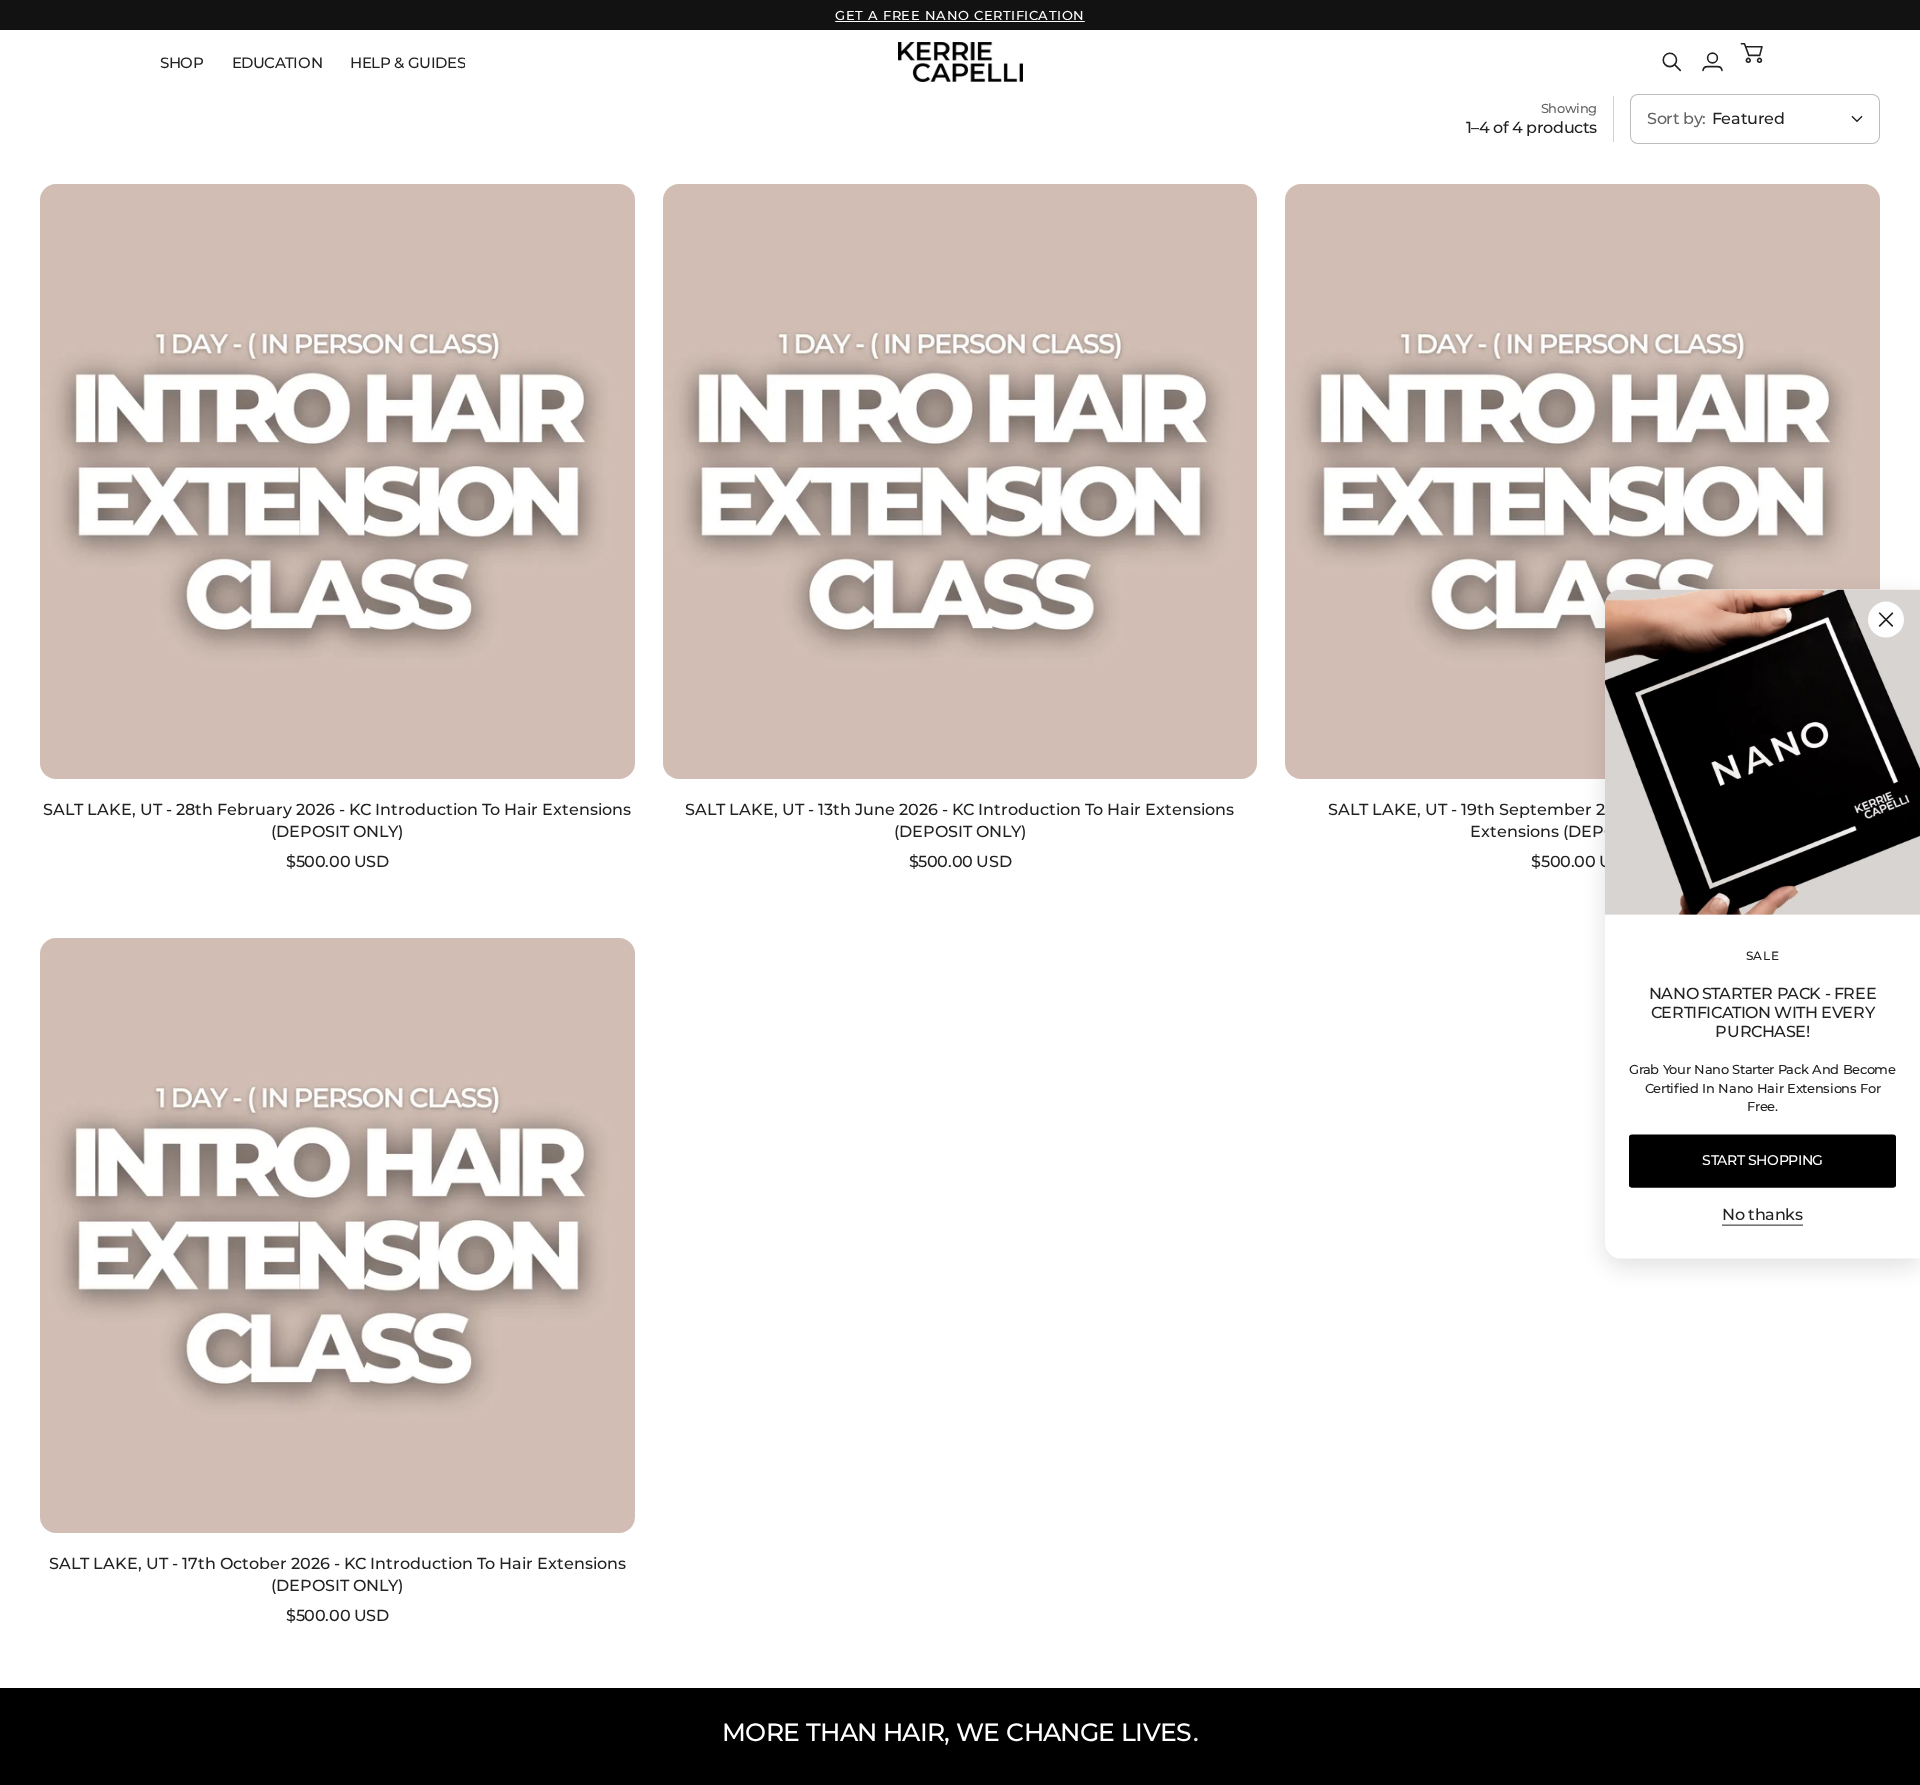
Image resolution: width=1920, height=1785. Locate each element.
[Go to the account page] (1712, 62)
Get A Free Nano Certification (960, 15)
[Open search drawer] (1672, 62)
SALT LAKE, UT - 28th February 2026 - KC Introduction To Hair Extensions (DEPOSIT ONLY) (337, 820)
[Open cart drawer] (1752, 62)
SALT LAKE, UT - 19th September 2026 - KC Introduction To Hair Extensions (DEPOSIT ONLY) (1583, 820)
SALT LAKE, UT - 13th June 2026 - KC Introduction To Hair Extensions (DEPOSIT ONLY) (959, 820)
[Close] (1886, 620)
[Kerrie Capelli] (960, 62)
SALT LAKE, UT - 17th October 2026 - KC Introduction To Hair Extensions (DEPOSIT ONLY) (337, 1574)
